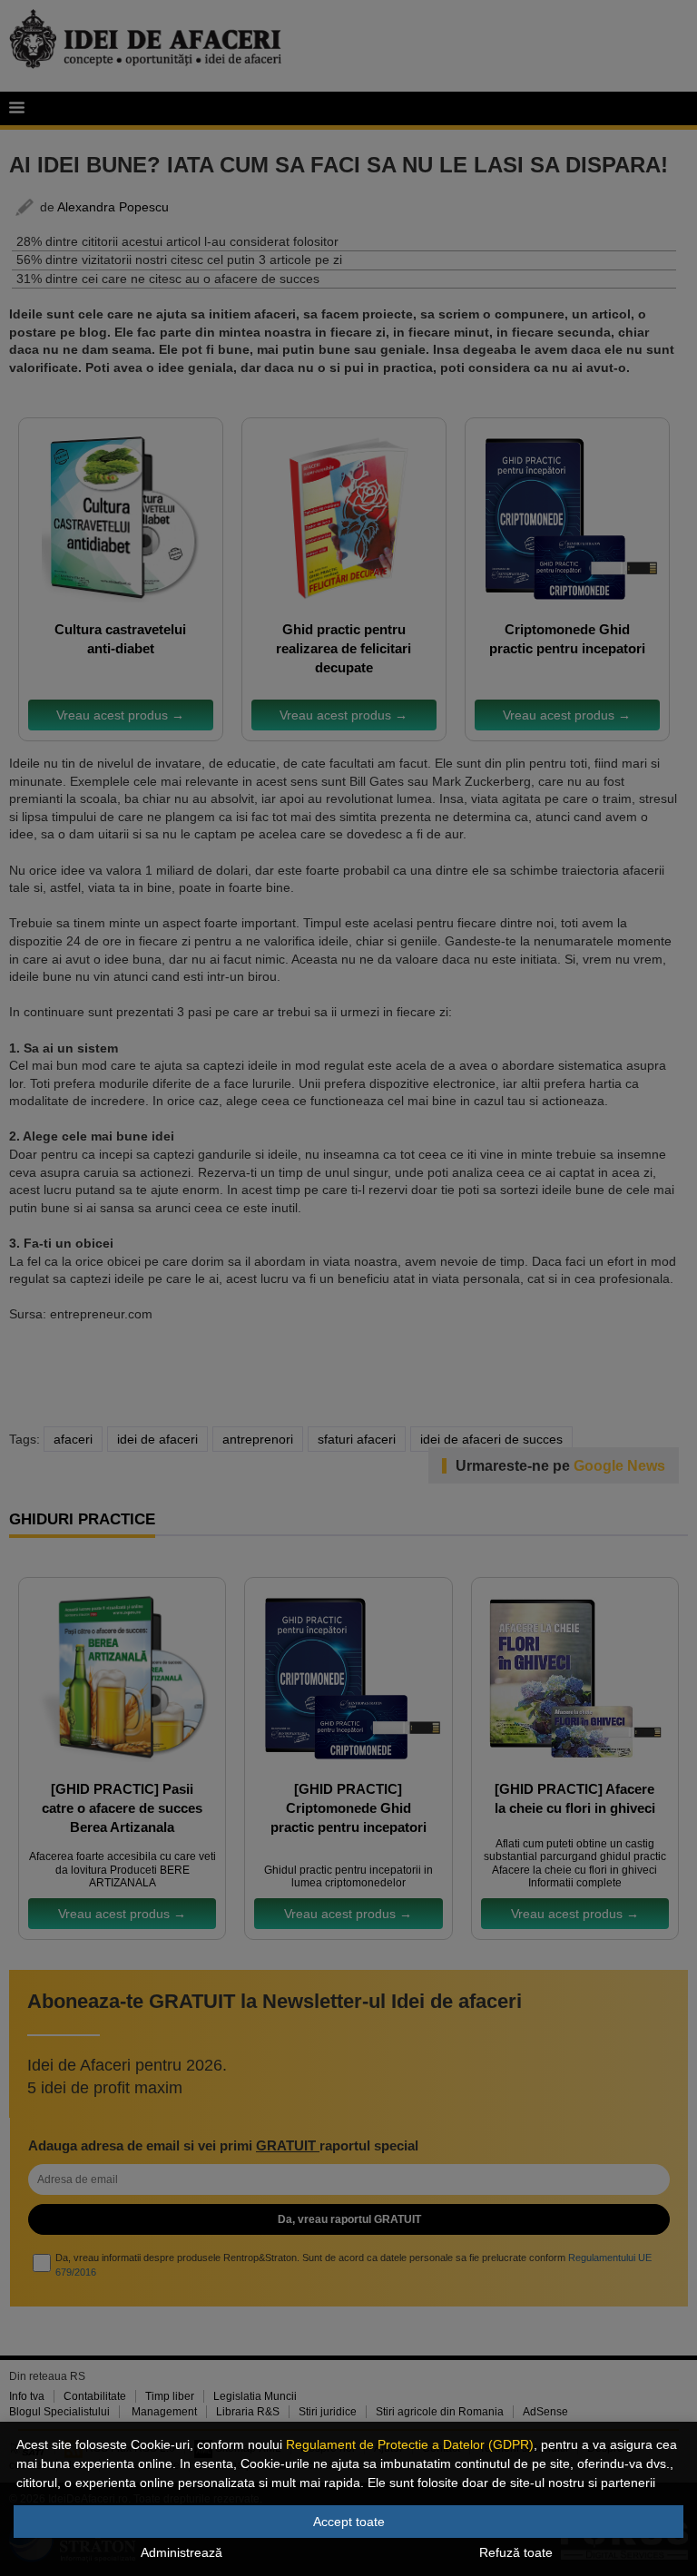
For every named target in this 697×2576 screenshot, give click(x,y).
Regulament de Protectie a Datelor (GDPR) (410, 2444)
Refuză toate (516, 2552)
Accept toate (349, 2522)
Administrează (182, 2552)
